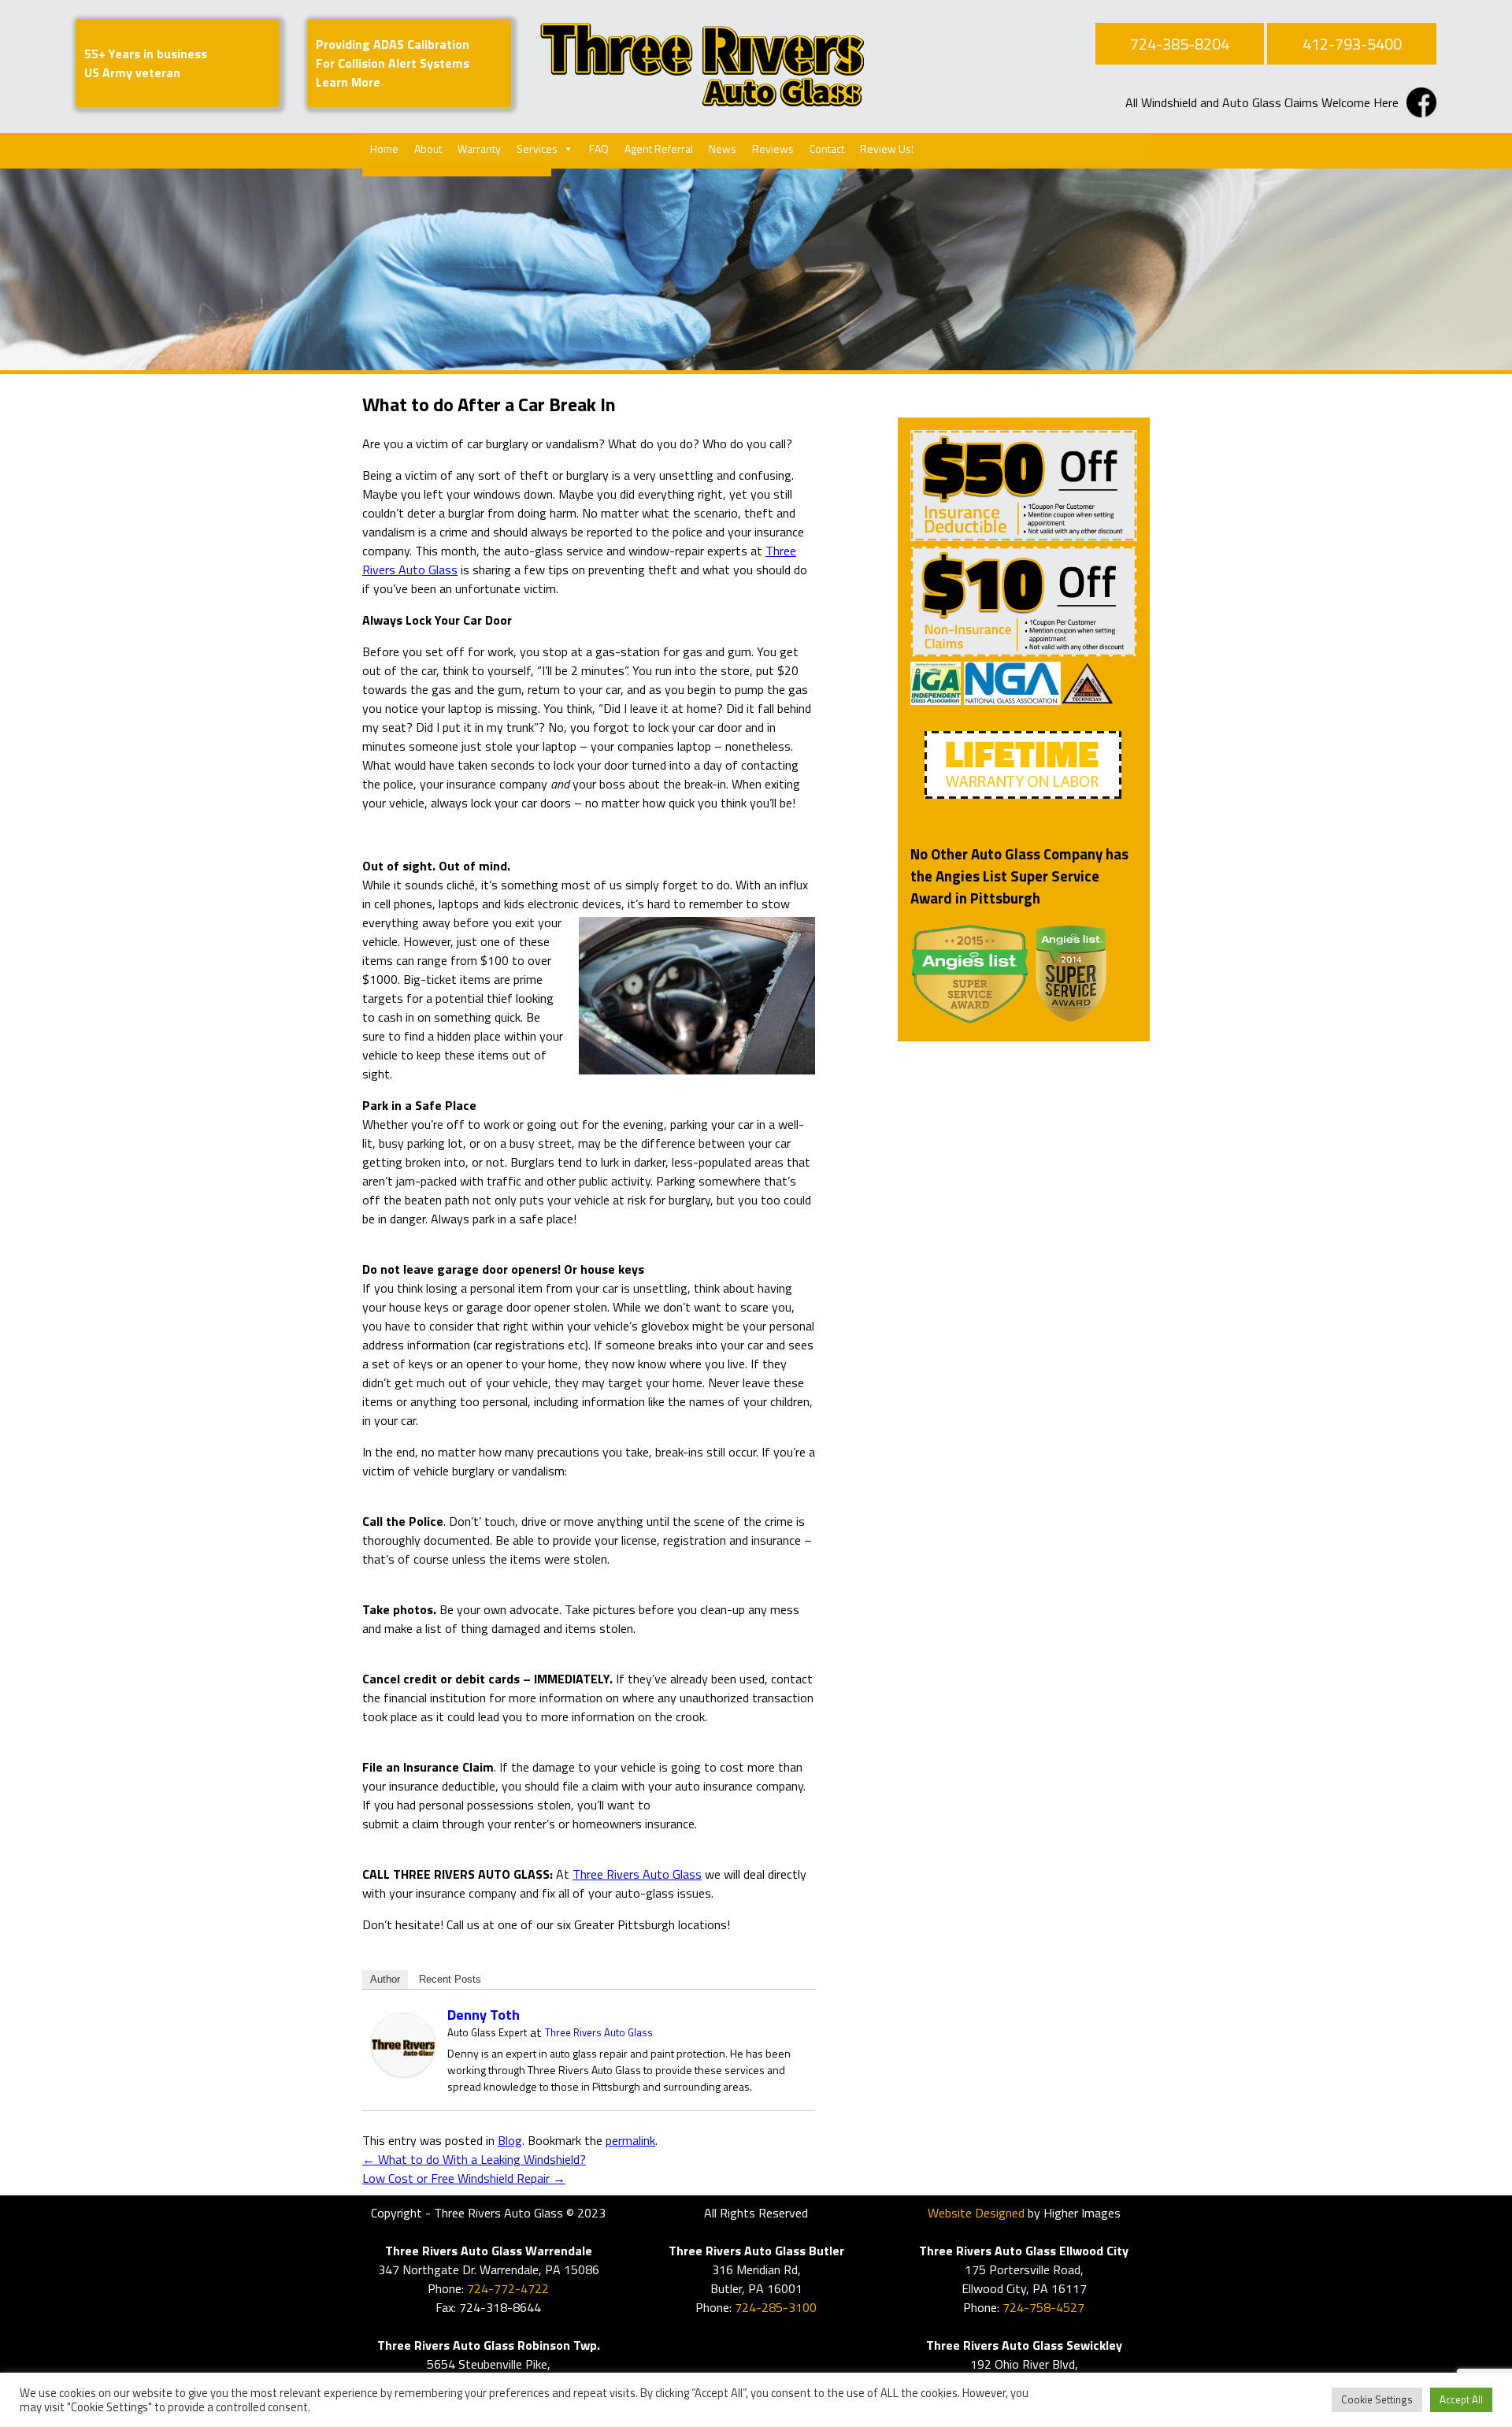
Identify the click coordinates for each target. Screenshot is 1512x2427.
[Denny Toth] (403, 2072)
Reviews (773, 148)
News (723, 148)
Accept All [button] (1461, 2399)
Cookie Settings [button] (1377, 2399)
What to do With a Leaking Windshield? (474, 2159)
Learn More (348, 82)
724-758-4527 (1043, 2307)
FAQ (599, 148)
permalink (630, 2140)
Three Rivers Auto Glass (637, 1874)
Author (385, 1979)
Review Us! (887, 148)
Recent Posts (450, 1979)
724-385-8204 (1180, 44)
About (428, 148)
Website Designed (976, 2213)
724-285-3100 (776, 2307)
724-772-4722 (508, 2288)
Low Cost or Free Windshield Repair (464, 2178)
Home (384, 148)
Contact (827, 148)
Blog (510, 2140)
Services (537, 148)
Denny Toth (484, 2015)
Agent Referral (659, 148)
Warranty (479, 148)
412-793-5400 (1352, 44)
